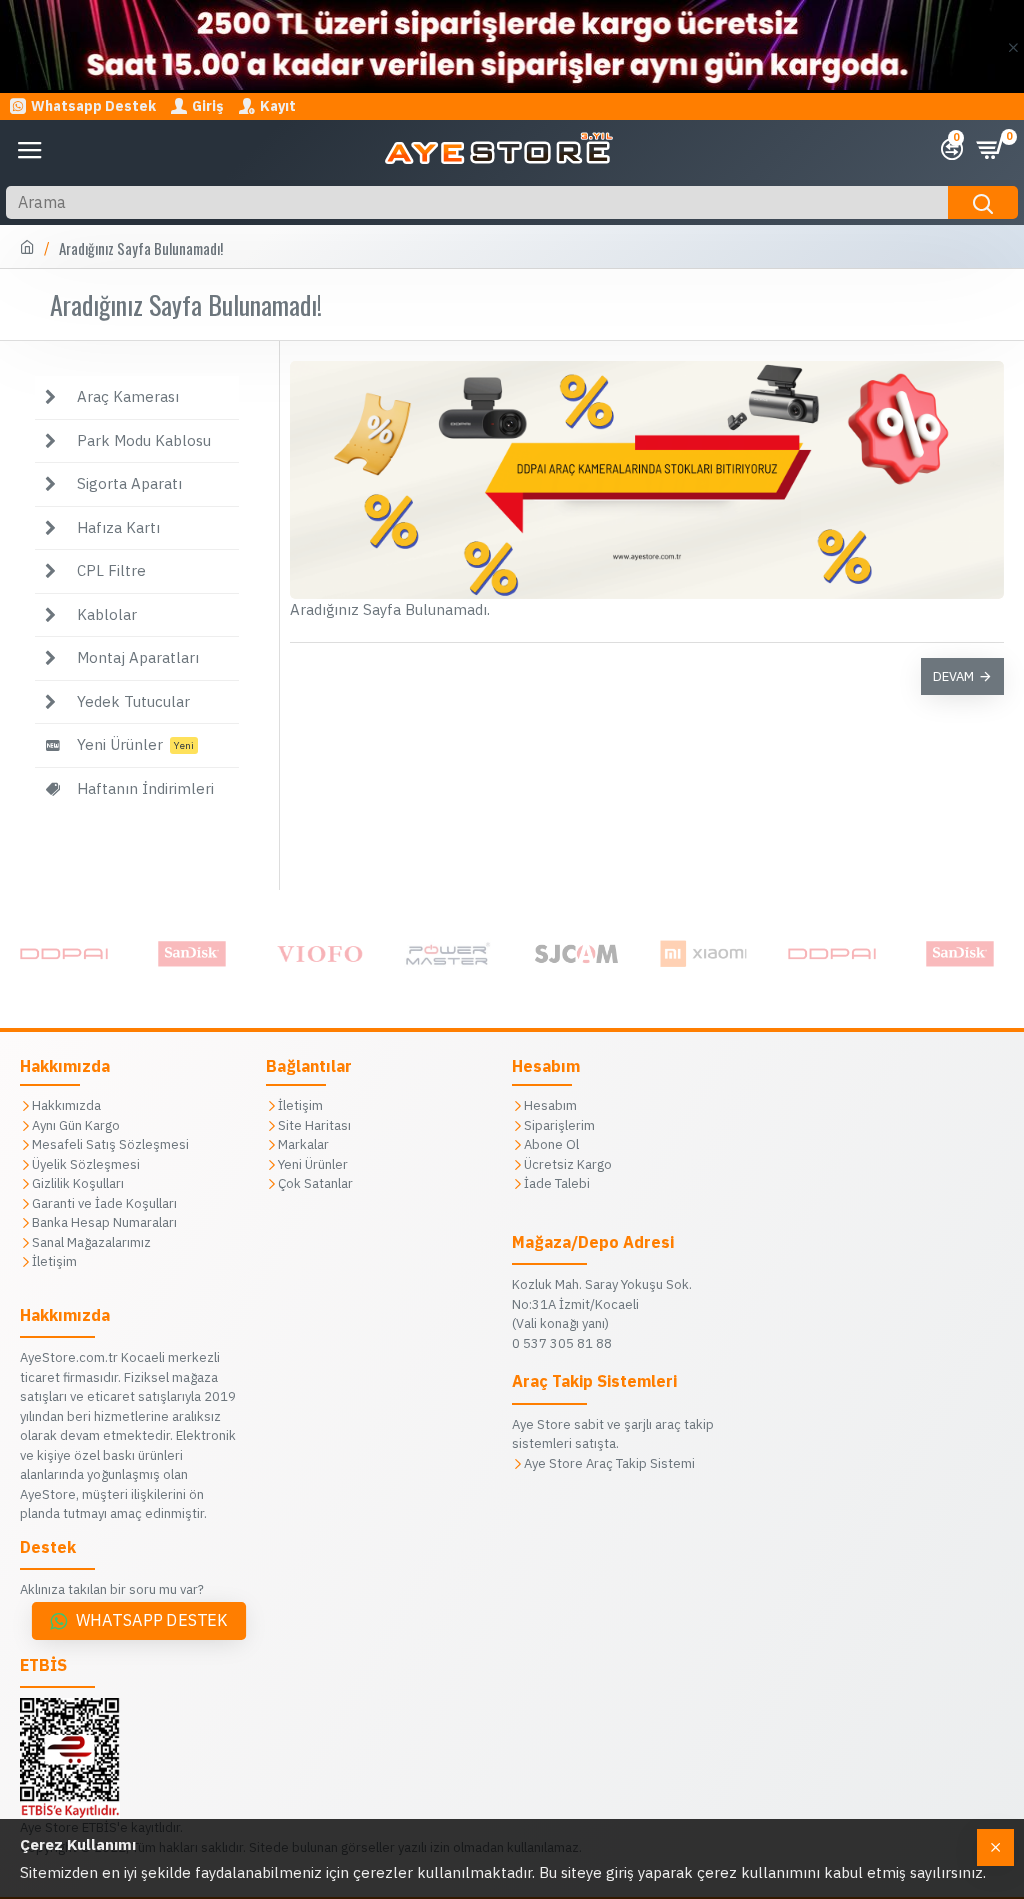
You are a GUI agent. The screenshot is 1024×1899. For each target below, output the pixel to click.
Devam (953, 676)
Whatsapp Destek (152, 1620)
